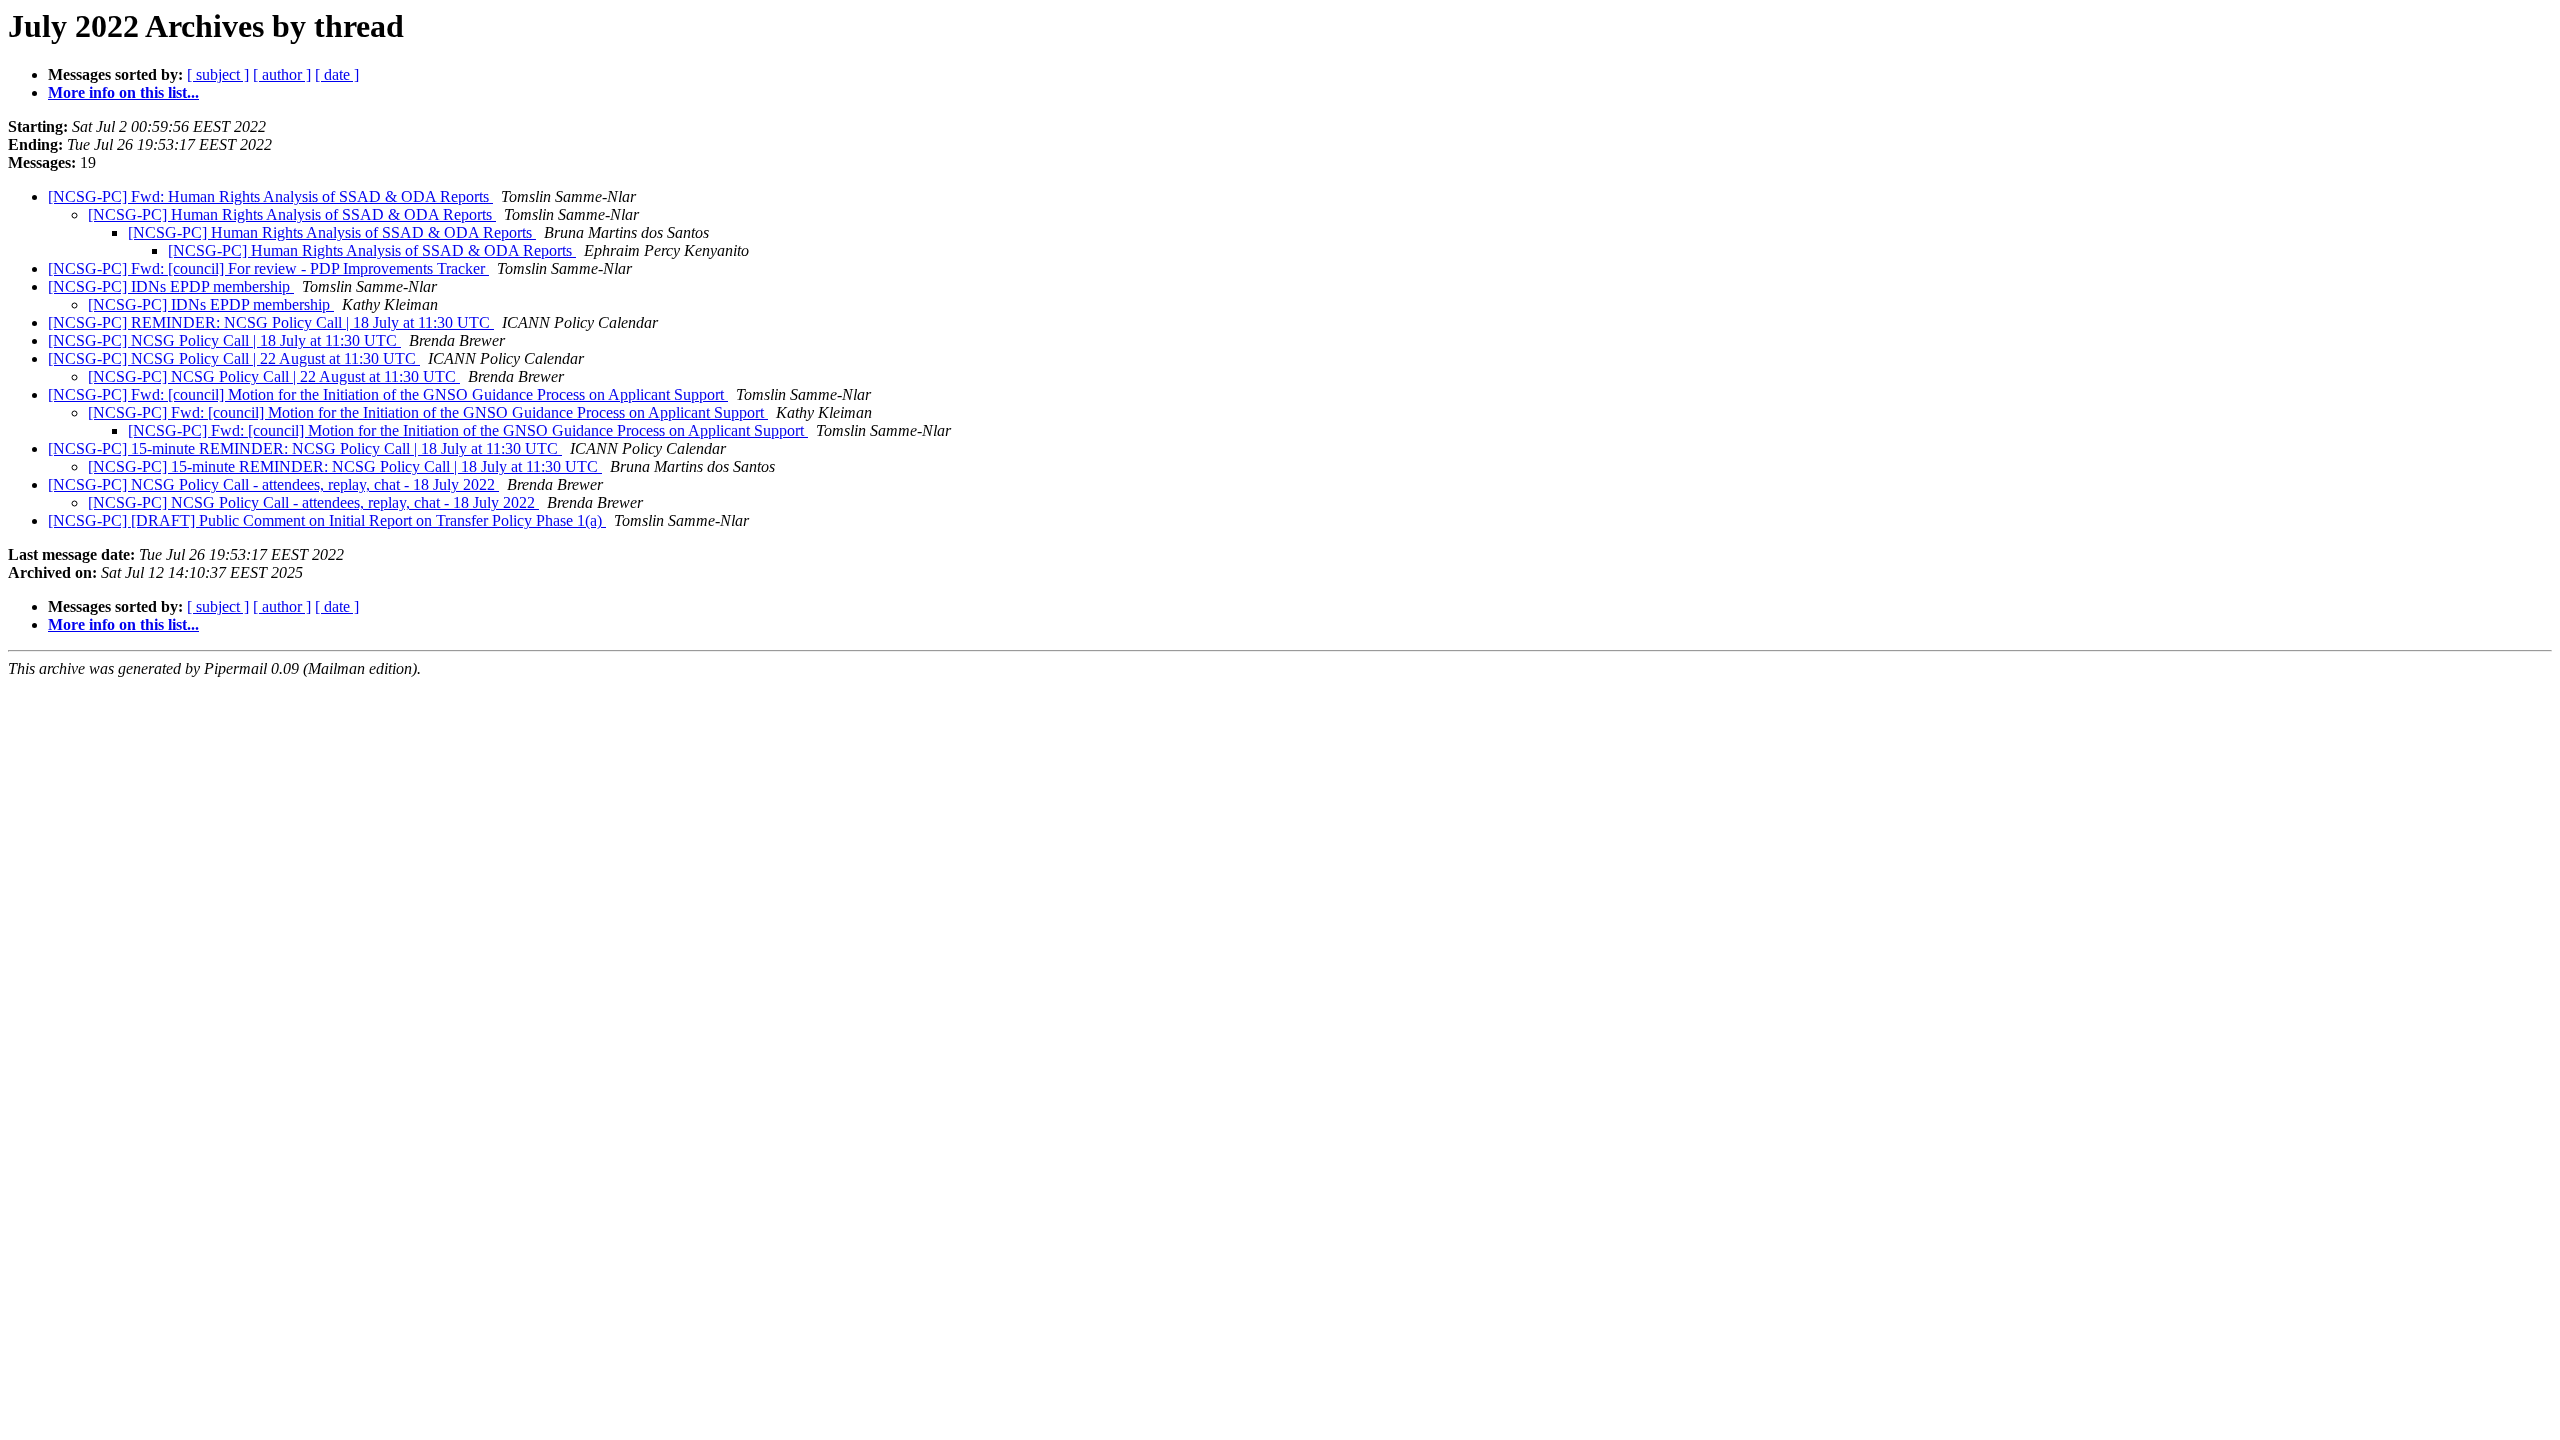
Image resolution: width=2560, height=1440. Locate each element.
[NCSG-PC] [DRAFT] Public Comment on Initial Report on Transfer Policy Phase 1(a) (327, 520)
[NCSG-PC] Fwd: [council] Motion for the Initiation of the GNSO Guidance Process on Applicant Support (388, 394)
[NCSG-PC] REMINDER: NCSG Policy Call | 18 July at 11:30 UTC (271, 322)
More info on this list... (123, 92)
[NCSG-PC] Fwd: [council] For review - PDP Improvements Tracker (268, 268)
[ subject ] (218, 74)
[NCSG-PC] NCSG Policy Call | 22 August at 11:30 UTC (234, 358)
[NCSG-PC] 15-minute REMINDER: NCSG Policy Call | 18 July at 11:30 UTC (305, 448)
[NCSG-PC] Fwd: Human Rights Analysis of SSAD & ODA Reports (270, 196)
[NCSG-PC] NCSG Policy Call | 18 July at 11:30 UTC (224, 340)
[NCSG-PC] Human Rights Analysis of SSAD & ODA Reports (292, 214)
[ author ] (282, 74)
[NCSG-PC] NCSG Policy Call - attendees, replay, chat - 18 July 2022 (273, 484)
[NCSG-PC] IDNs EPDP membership (171, 286)
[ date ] (337, 74)
